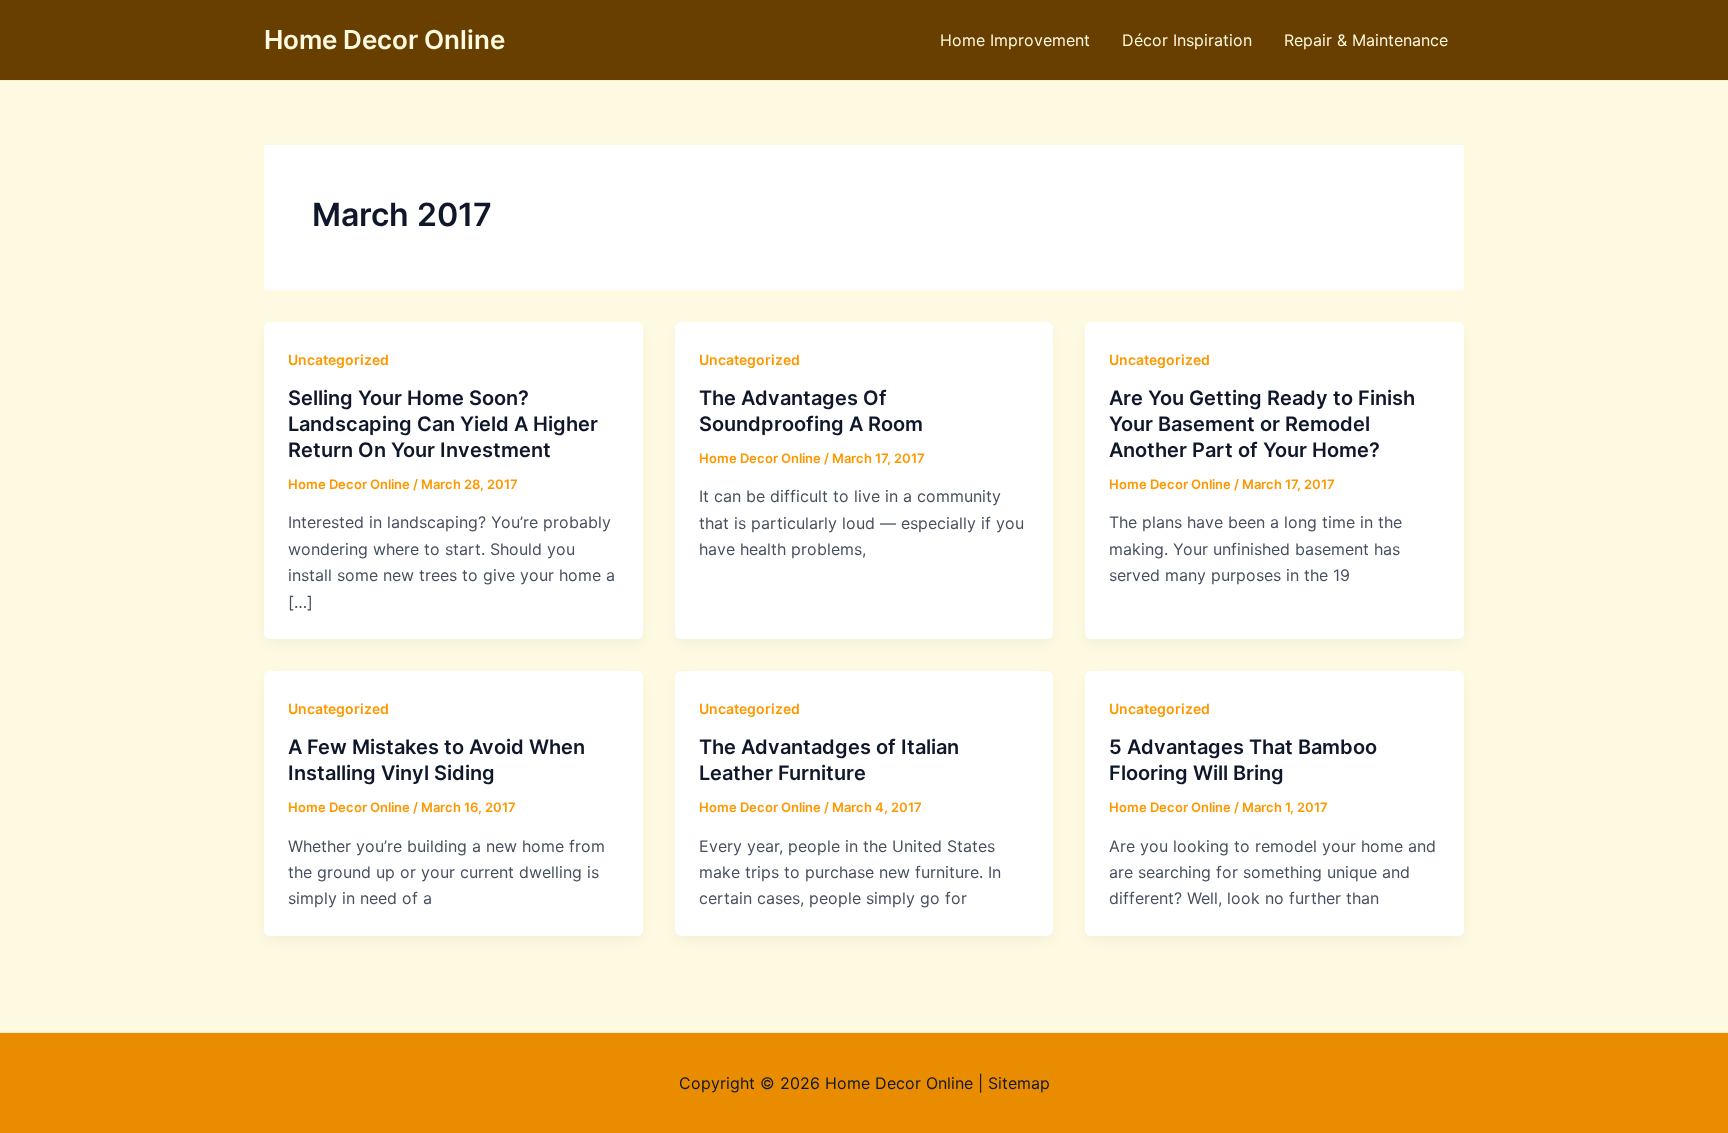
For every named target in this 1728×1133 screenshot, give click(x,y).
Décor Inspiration (1187, 40)
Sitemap (1019, 1083)
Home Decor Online (384, 39)
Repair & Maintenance (1366, 40)
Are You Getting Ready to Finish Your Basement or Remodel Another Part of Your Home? (1262, 424)
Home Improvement (1015, 40)
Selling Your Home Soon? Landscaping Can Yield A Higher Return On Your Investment (443, 424)
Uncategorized (338, 359)
